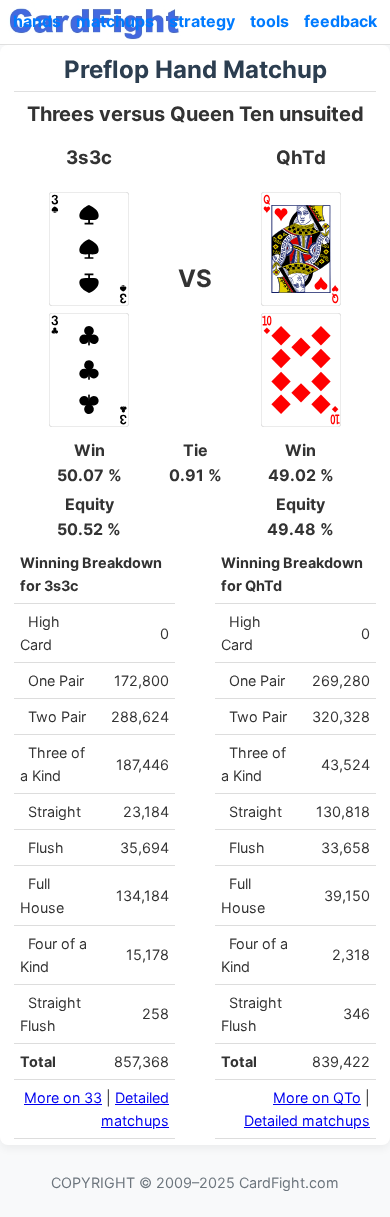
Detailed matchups (307, 1120)
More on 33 (63, 1097)
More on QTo (317, 1097)
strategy (202, 21)
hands (37, 21)
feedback (340, 21)
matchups (115, 21)
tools (269, 21)
